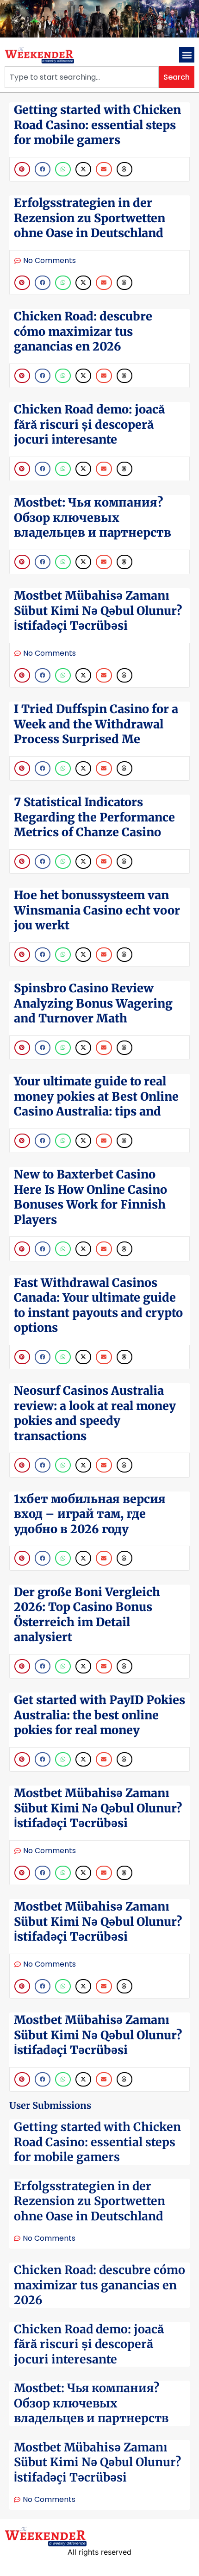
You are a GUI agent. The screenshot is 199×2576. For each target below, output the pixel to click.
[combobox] (82, 77)
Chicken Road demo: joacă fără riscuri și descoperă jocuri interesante (89, 2344)
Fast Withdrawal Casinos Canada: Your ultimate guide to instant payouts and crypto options (98, 1305)
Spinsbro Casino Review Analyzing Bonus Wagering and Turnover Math (93, 1003)
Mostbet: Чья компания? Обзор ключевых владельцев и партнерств (91, 2403)
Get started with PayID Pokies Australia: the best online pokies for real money (99, 1715)
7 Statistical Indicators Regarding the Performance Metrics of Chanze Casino (94, 817)
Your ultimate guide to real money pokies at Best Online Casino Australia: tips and (96, 1096)
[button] (187, 55)
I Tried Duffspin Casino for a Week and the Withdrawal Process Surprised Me (96, 724)
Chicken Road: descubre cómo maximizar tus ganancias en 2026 (99, 2285)
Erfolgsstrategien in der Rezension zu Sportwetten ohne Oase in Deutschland (90, 2201)
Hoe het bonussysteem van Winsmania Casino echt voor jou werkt (97, 910)
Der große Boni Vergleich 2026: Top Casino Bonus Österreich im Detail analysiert (87, 1615)
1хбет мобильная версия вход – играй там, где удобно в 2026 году (90, 1514)
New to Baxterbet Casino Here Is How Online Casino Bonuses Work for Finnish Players (90, 1197)
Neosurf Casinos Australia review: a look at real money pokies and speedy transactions (95, 1413)
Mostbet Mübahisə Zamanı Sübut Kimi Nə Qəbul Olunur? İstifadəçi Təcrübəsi (97, 2462)
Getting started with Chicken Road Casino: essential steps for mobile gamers (97, 2142)
